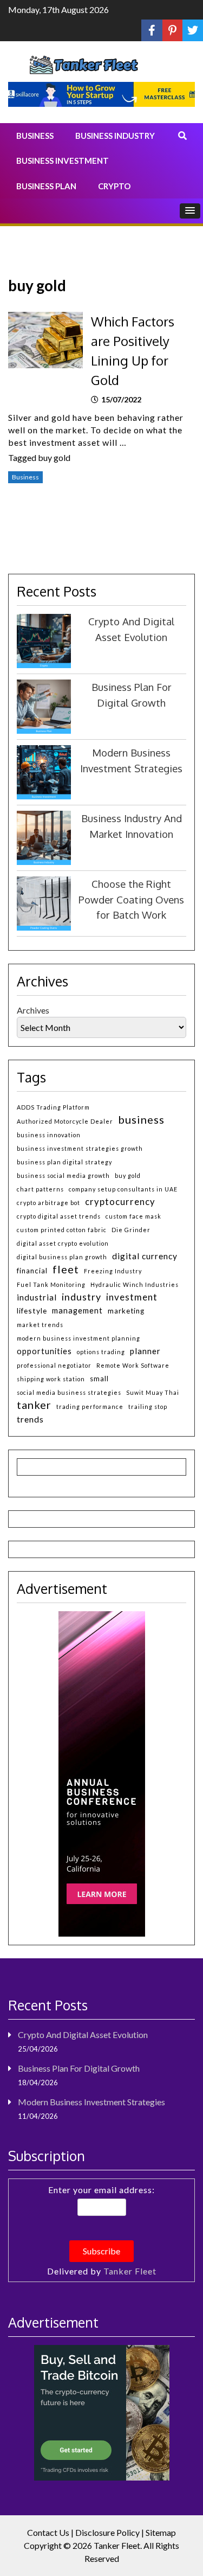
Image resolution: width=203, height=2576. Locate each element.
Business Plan (46, 186)
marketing (126, 1311)
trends (30, 1419)
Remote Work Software (133, 1365)
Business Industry (115, 136)
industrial (37, 1297)
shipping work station (51, 1379)
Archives (33, 1010)
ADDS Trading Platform (53, 1107)
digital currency (145, 1256)
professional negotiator (54, 1365)
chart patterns (40, 1189)
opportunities (44, 1351)
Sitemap (161, 2532)
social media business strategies (69, 1392)
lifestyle (32, 1311)
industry (81, 1297)
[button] (190, 211)
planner (145, 1351)
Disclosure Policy (107, 2532)
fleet (66, 1269)
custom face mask (133, 1216)
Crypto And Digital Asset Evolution (83, 2034)
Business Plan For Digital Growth (79, 2068)
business (141, 1120)
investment (132, 1297)
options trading (101, 1352)
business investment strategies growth (80, 1148)
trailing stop (148, 1406)
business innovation (49, 1135)
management (77, 1311)
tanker (34, 1405)
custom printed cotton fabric (62, 1230)
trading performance (90, 1406)
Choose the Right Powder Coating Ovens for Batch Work (131, 899)
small (99, 1379)
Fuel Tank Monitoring (51, 1284)
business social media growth (63, 1175)
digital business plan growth (62, 1257)
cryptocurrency (120, 1202)
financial (32, 1271)
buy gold (54, 457)
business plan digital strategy (64, 1162)
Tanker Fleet (130, 2271)
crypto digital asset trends (59, 1216)
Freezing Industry (113, 1271)
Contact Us (48, 2532)
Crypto (114, 186)
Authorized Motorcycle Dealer (65, 1121)
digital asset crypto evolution (63, 1243)
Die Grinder (131, 1230)
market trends (40, 1325)
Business (35, 136)
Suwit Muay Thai (153, 1392)
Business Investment (63, 161)
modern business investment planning (78, 1338)
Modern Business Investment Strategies (91, 2102)
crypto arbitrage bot (48, 1203)
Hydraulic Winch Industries (135, 1284)
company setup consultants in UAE (123, 1189)
